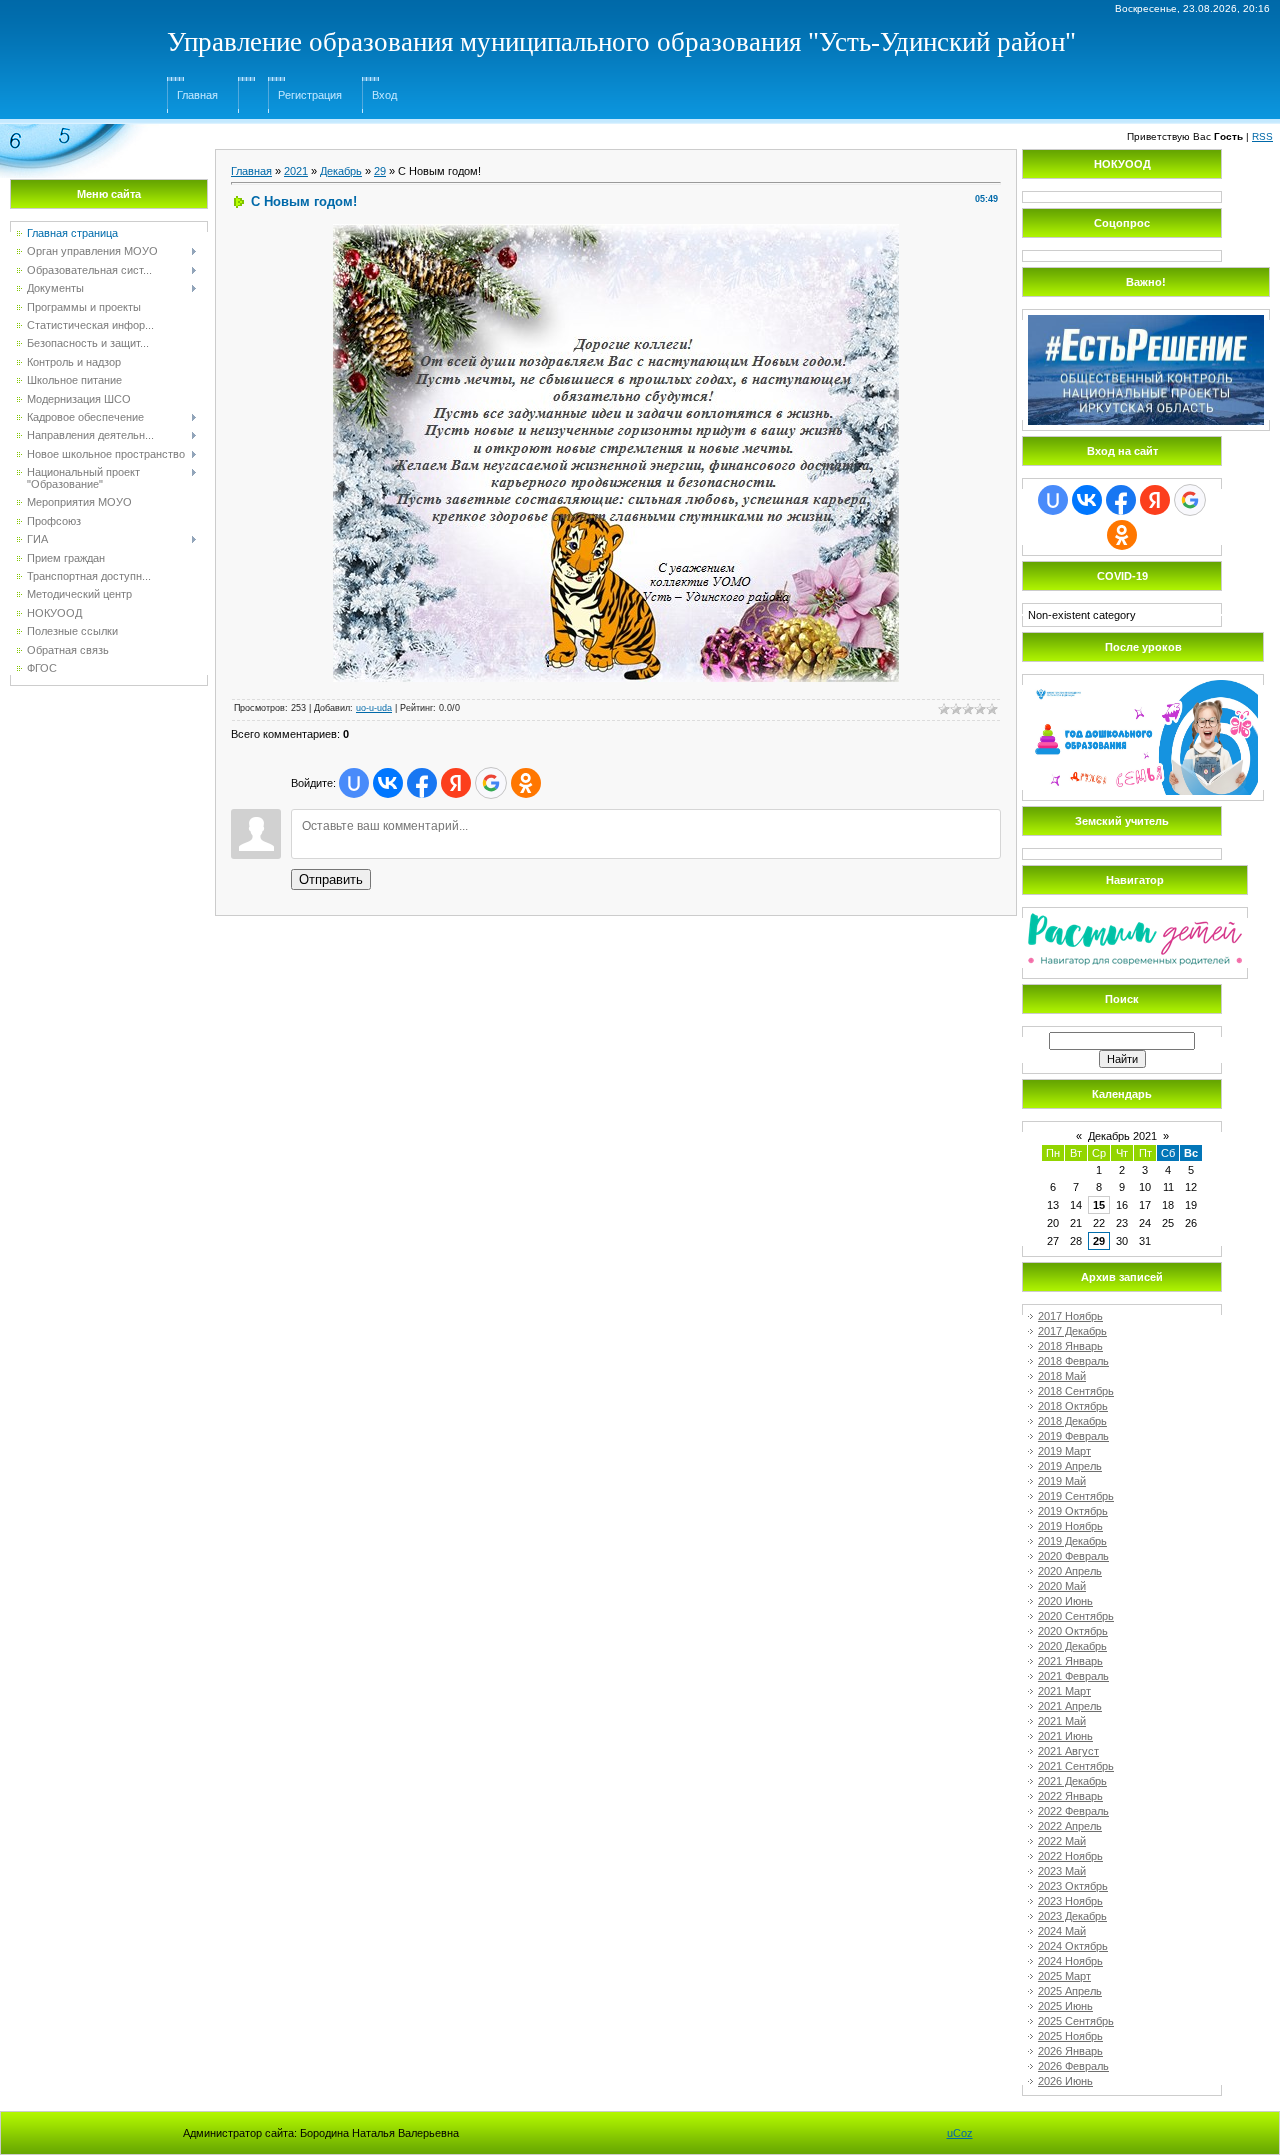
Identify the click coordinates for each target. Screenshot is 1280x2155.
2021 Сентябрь (1076, 1766)
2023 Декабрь (1072, 1916)
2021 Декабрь (1072, 1781)
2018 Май (1062, 1376)
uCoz (960, 2133)
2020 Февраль (1073, 1556)
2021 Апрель (1070, 1706)
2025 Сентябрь (1076, 2021)
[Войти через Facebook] (422, 783)
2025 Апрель (1070, 1991)
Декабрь (341, 171)
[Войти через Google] (491, 783)
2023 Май (1062, 1871)
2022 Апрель (1070, 1826)
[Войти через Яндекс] (456, 783)
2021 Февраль (1073, 1676)
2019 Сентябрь (1076, 1496)
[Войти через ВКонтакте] (388, 783)
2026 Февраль (1073, 2066)
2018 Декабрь (1072, 1421)
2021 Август (1068, 1751)
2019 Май (1062, 1481)
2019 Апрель (1070, 1466)
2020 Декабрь (1072, 1646)
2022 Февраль (1073, 1811)
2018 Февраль (1073, 1361)
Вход (384, 95)
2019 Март (1064, 1451)
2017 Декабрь (1072, 1331)
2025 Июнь (1065, 2006)
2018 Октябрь (1073, 1406)
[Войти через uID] (354, 783)
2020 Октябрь (1073, 1631)
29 (380, 171)
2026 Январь (1070, 2051)
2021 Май (1062, 1721)
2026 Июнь (1065, 2081)
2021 (296, 171)
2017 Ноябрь (1070, 1316)
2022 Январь (1070, 1796)
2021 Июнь (1065, 1736)
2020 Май (1062, 1586)
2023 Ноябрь (1070, 1901)
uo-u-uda (374, 708)
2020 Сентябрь (1076, 1616)
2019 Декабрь (1072, 1541)
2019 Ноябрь (1070, 1526)
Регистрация (310, 95)
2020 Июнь (1065, 1601)
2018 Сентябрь (1076, 1391)
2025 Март (1064, 1976)
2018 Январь (1070, 1346)
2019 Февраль (1073, 1436)
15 (1099, 1205)
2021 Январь (1070, 1661)
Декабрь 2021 (1122, 1136)
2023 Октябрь (1073, 1886)
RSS (1262, 136)
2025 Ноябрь (1070, 2036)
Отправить (331, 879)
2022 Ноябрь (1070, 1856)
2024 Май (1062, 1931)
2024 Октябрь (1073, 1946)
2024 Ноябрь (1070, 1961)
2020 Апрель (1070, 1571)
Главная (197, 95)
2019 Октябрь (1073, 1511)
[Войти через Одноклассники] (526, 783)
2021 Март (1064, 1691)
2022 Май (1062, 1841)
